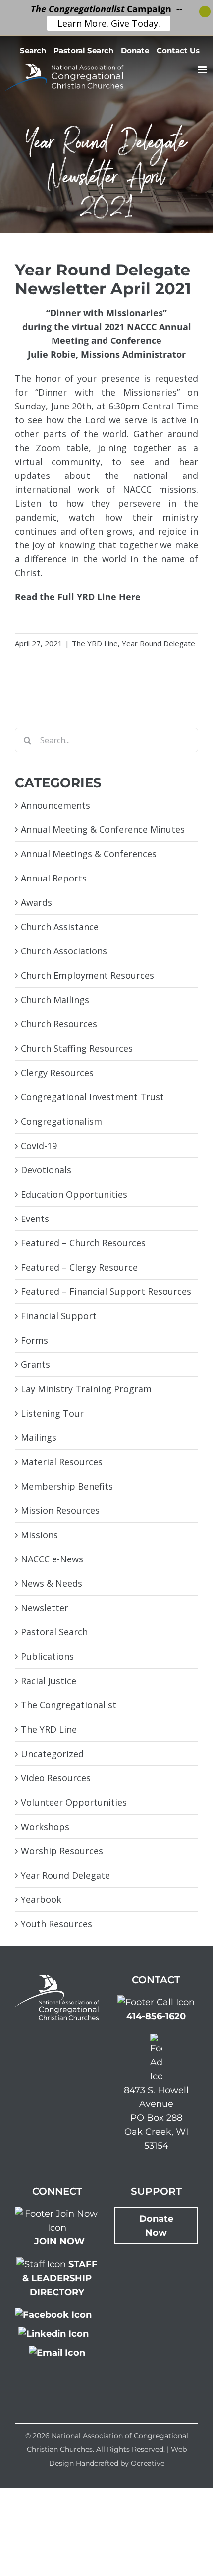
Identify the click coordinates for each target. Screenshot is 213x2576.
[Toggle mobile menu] (203, 70)
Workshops (45, 1827)
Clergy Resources (57, 1073)
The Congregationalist (69, 1705)
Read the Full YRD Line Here (78, 597)
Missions (39, 1535)
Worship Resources (62, 1851)
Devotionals (46, 1170)
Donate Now (156, 2226)
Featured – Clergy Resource (79, 1267)
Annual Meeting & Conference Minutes (103, 829)
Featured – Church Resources (83, 1243)
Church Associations (64, 951)
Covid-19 (39, 1146)
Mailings (39, 1437)
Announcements (55, 805)
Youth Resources (56, 1924)
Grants (35, 1364)
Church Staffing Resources (77, 1048)
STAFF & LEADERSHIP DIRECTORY (60, 2278)
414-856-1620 (156, 2016)
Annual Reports (54, 878)
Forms (34, 1340)
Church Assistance (60, 927)
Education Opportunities (74, 1194)
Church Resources (59, 1024)
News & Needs (52, 1583)
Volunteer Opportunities (74, 1802)
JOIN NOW (59, 2241)
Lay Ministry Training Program (86, 1389)
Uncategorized (52, 1754)
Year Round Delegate (159, 643)
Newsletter (45, 1608)
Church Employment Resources (87, 975)
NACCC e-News (52, 1559)
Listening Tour (52, 1413)
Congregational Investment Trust (92, 1097)
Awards (36, 902)
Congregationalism (61, 1121)
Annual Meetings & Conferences (89, 854)
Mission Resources (60, 1510)
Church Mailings (55, 1000)
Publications (47, 1656)
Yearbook (41, 1899)
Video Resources (56, 1778)
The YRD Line (95, 643)
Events (35, 1219)
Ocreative (148, 2463)
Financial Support (59, 1316)
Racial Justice (49, 1681)
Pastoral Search (54, 1632)
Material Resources (62, 1462)
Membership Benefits (67, 1486)
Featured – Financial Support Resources (106, 1291)
